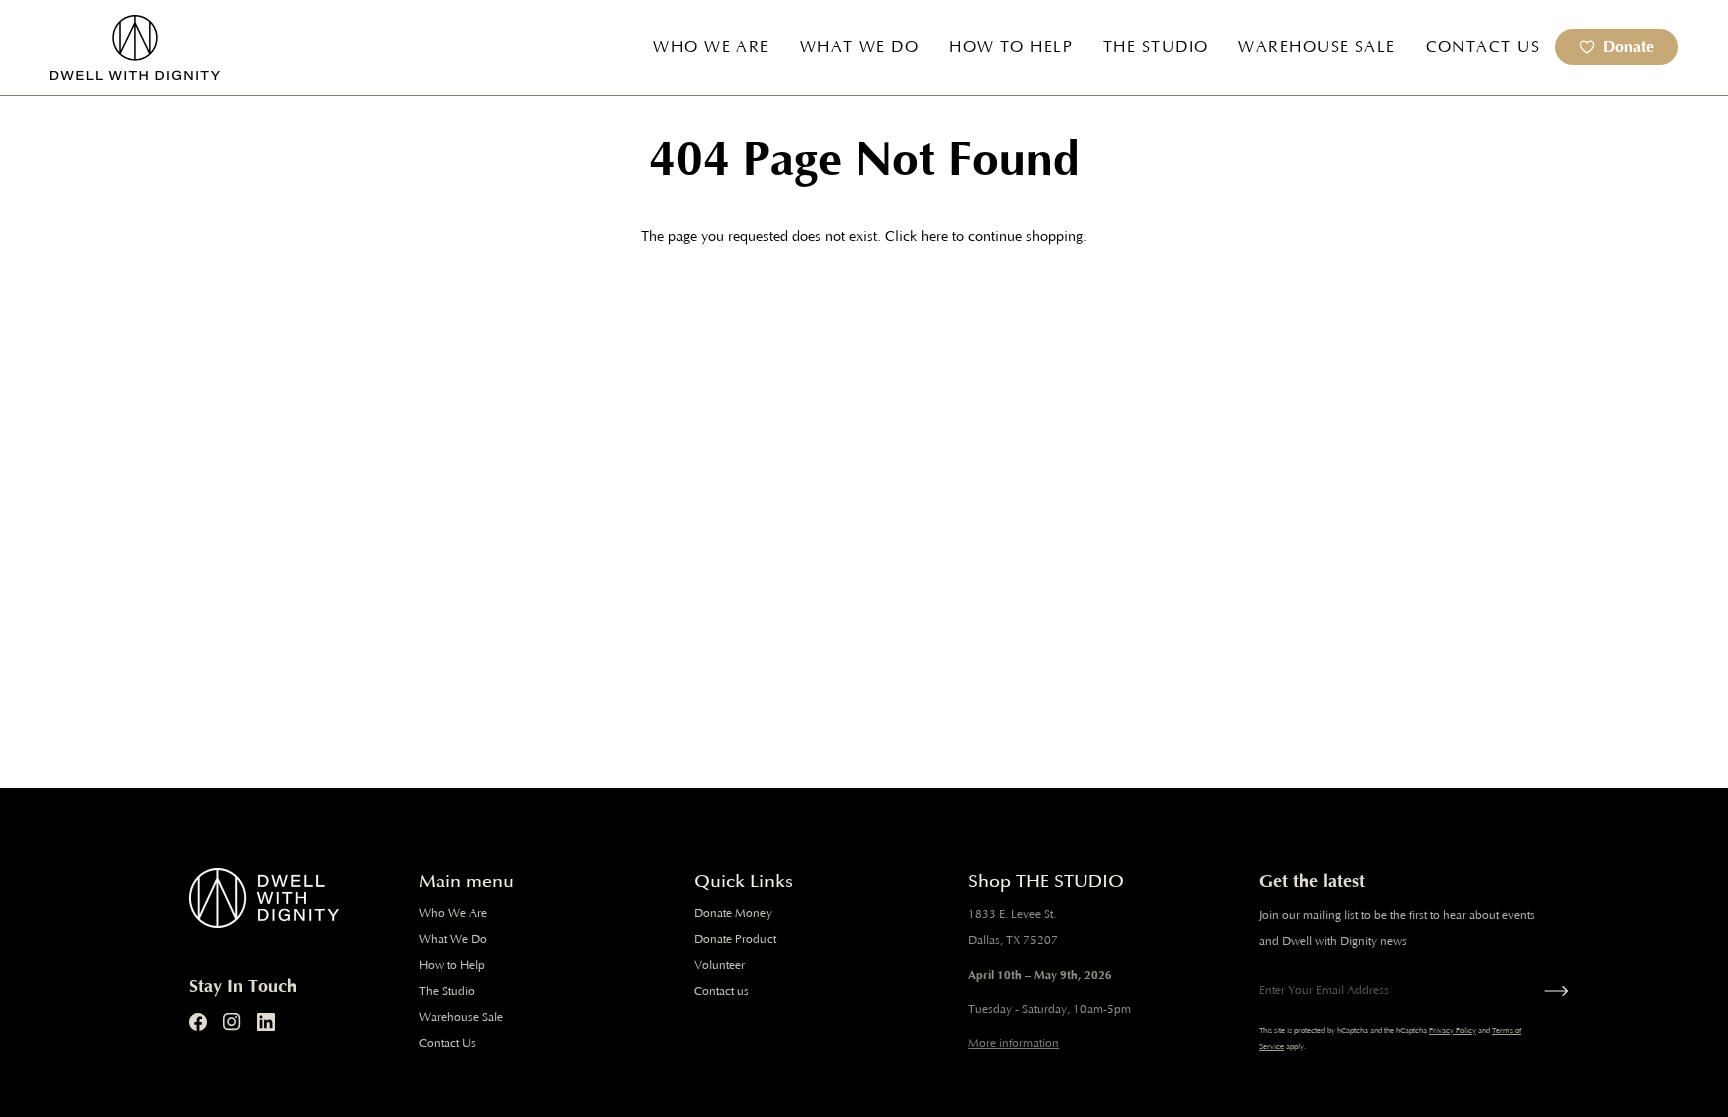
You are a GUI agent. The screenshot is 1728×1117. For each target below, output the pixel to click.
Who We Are (453, 913)
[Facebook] (198, 1022)
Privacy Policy (1452, 1030)
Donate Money (733, 913)
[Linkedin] (266, 1022)
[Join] (1552, 991)
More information (1013, 1043)
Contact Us (447, 1043)
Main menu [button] (466, 881)
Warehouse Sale (461, 1017)
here (934, 237)
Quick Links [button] (743, 881)
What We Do (453, 939)
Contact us (721, 991)
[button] (711, 47)
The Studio (447, 991)
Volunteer (719, 965)
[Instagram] (232, 1022)
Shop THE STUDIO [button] (1046, 881)
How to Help (452, 965)
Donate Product (735, 939)
